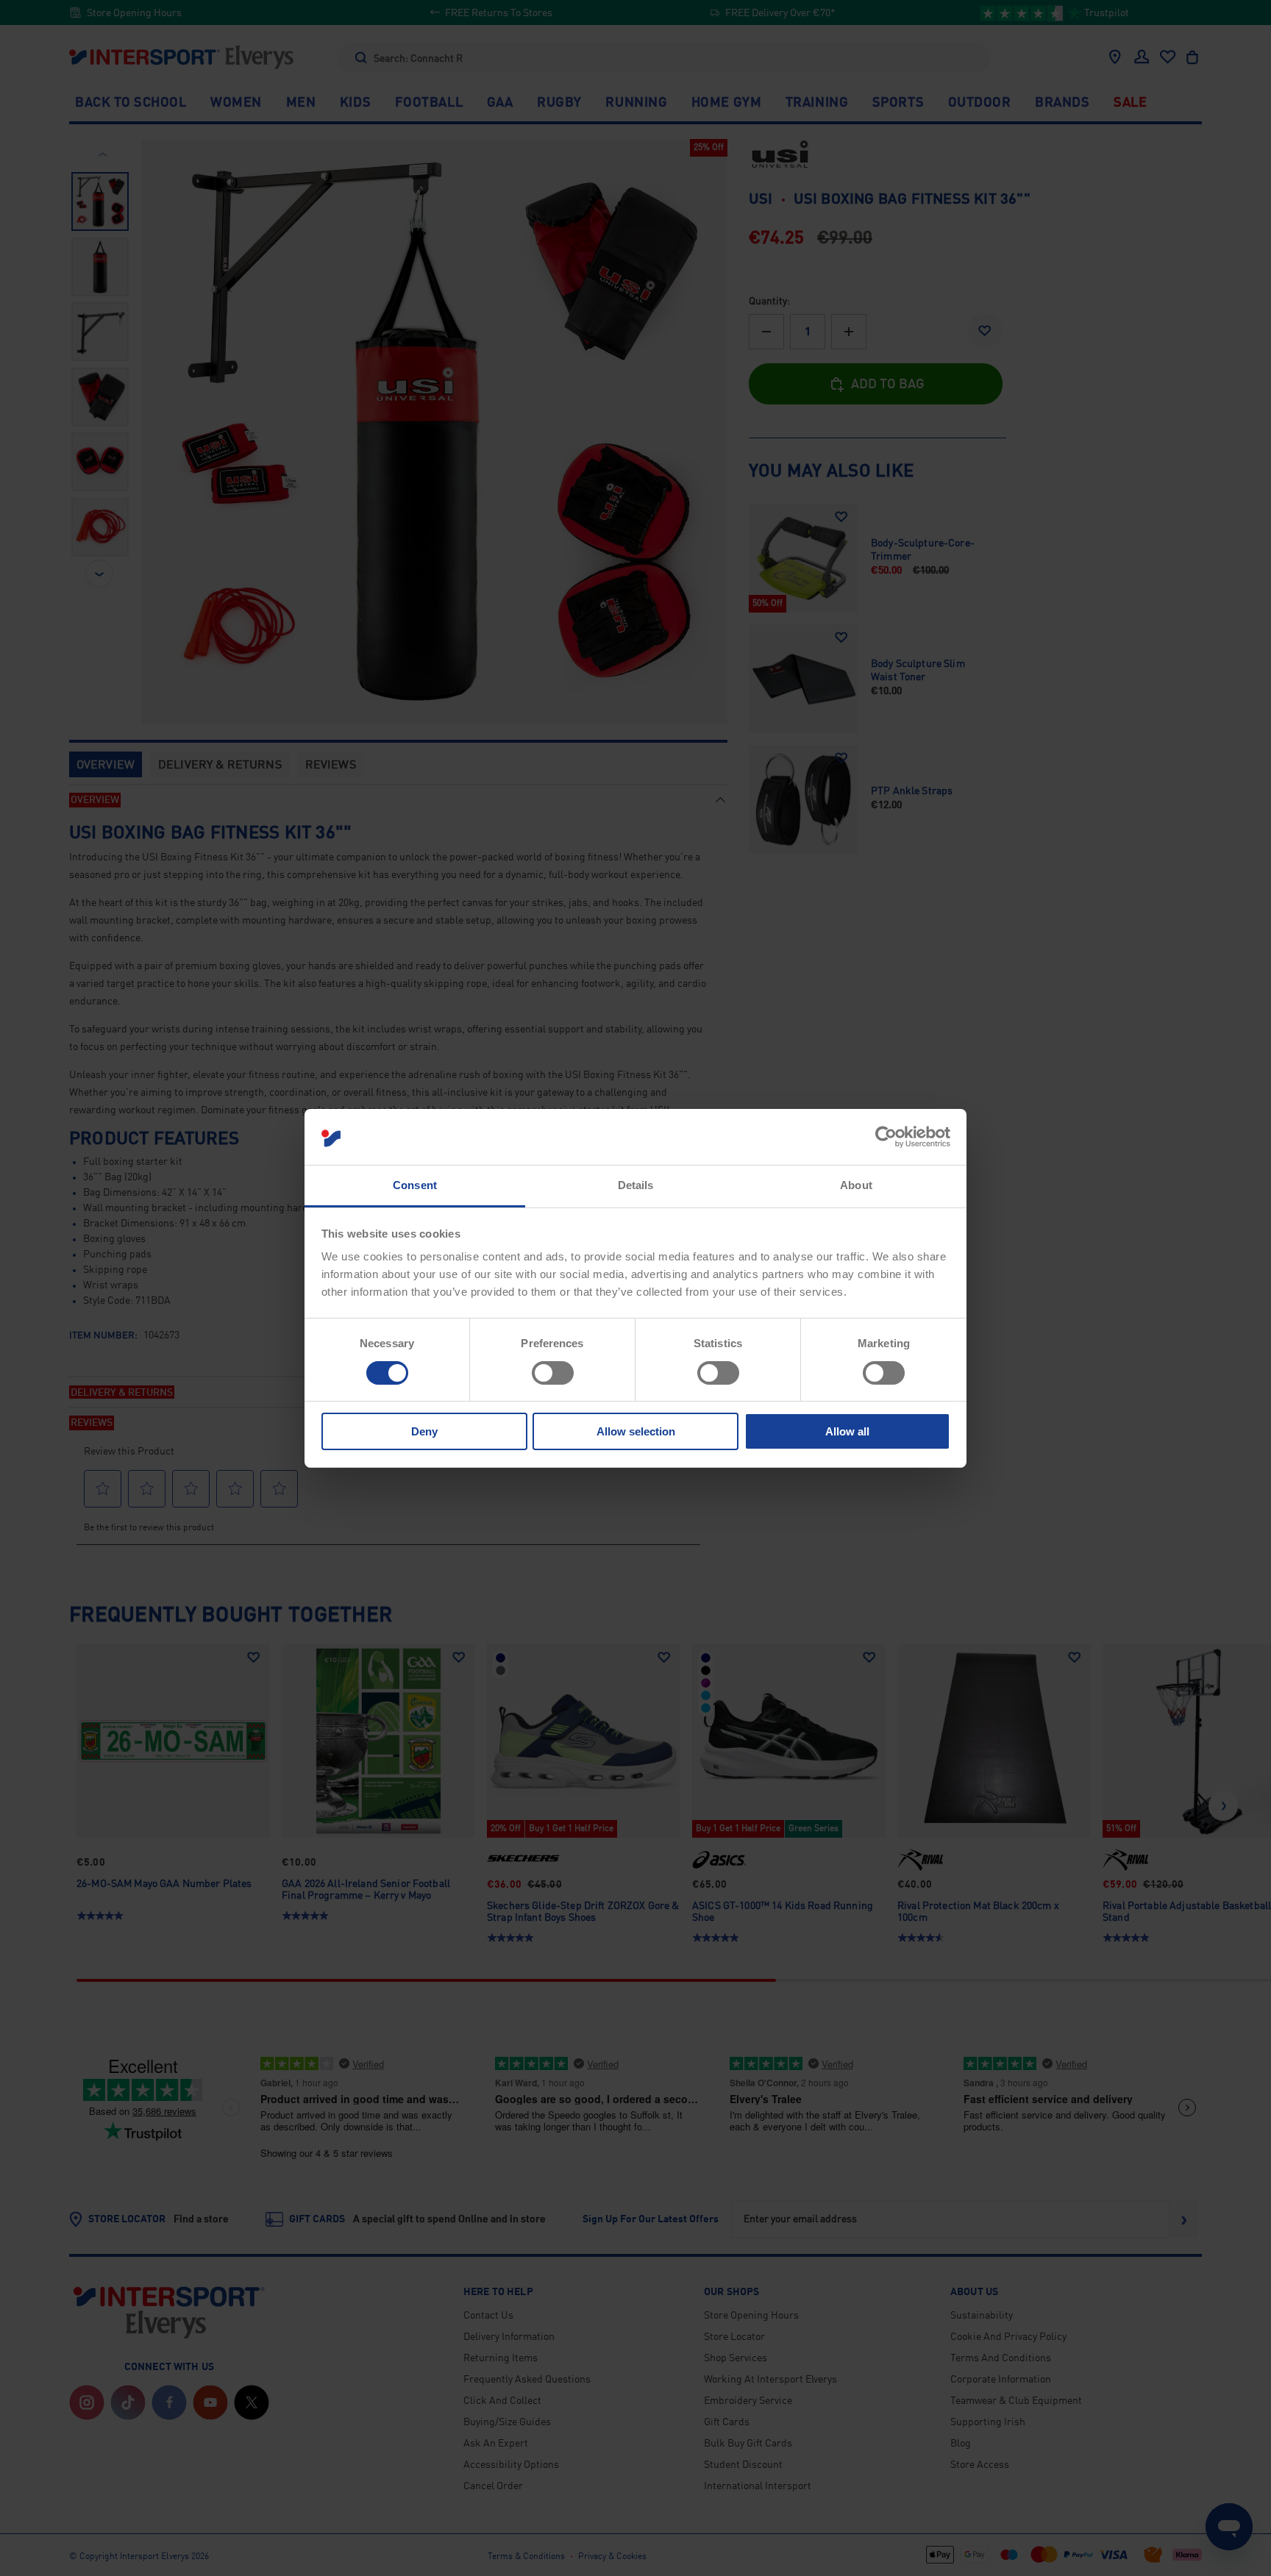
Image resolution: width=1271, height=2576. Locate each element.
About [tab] (856, 1185)
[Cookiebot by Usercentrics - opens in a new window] (886, 1137)
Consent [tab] (415, 1185)
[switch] (553, 1373)
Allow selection (636, 1431)
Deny (424, 1431)
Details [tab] (636, 1185)
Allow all (847, 1431)
